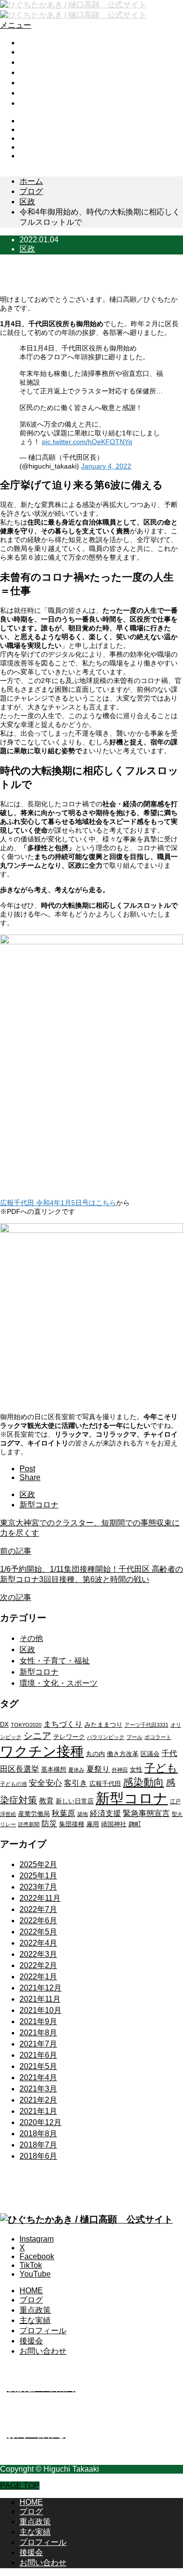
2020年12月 (41, 2122)
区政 (27, 249)
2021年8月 (38, 2033)
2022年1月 (38, 1977)
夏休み (76, 1770)
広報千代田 (105, 1784)
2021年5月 (38, 2066)
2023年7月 (38, 1887)
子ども (161, 1768)
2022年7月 (38, 1909)
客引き (76, 1783)
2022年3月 (38, 1954)
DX (4, 1725)
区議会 (150, 1754)
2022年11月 (40, 1898)
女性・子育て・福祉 (55, 1661)
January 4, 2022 (106, 466)
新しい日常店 (75, 1801)
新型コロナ (39, 1505)
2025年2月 (38, 1864)
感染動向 (143, 1782)
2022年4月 (38, 1943)
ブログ (31, 52)
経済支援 (105, 1813)
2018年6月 (38, 2156)
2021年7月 (38, 2044)
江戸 (175, 1801)
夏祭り (98, 1769)
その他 (31, 1638)
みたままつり (103, 1725)
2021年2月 (38, 2100)
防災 (49, 1824)
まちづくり (63, 1724)
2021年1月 (38, 2111)
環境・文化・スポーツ (59, 1683)
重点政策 (35, 62)
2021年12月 (41, 1988)
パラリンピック (106, 1737)
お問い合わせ (43, 103)
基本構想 (54, 1769)
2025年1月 (38, 1876)
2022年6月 (38, 1921)
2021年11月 (40, 1999)
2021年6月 (38, 2055)
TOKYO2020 (26, 1725)
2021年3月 (38, 2089)
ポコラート (158, 1737)
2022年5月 (38, 1932)
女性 (136, 1769)
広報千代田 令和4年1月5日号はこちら (58, 1203)
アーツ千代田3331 (146, 1725)
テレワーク (69, 1737)
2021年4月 (38, 2078)
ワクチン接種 (42, 1751)
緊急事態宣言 (146, 1813)
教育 (46, 1801)
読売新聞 (29, 1824)
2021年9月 (38, 2021)
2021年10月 (41, 2010)
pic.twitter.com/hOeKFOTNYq (87, 442)
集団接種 (72, 1824)
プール (134, 1737)
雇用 (93, 1824)
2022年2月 (38, 1965)
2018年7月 (38, 2145)
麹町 (135, 1824)
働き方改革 (123, 1754)
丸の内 (95, 1754)
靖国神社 (114, 1824)
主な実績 (35, 72)
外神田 (120, 1770)
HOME (31, 43)
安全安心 (45, 1783)
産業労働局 (34, 1814)
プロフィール (43, 83)
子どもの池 (13, 1784)
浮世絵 (8, 1814)
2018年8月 (38, 2134)
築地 (82, 1814)
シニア (37, 1736)
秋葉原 (63, 1813)
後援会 (31, 93)
